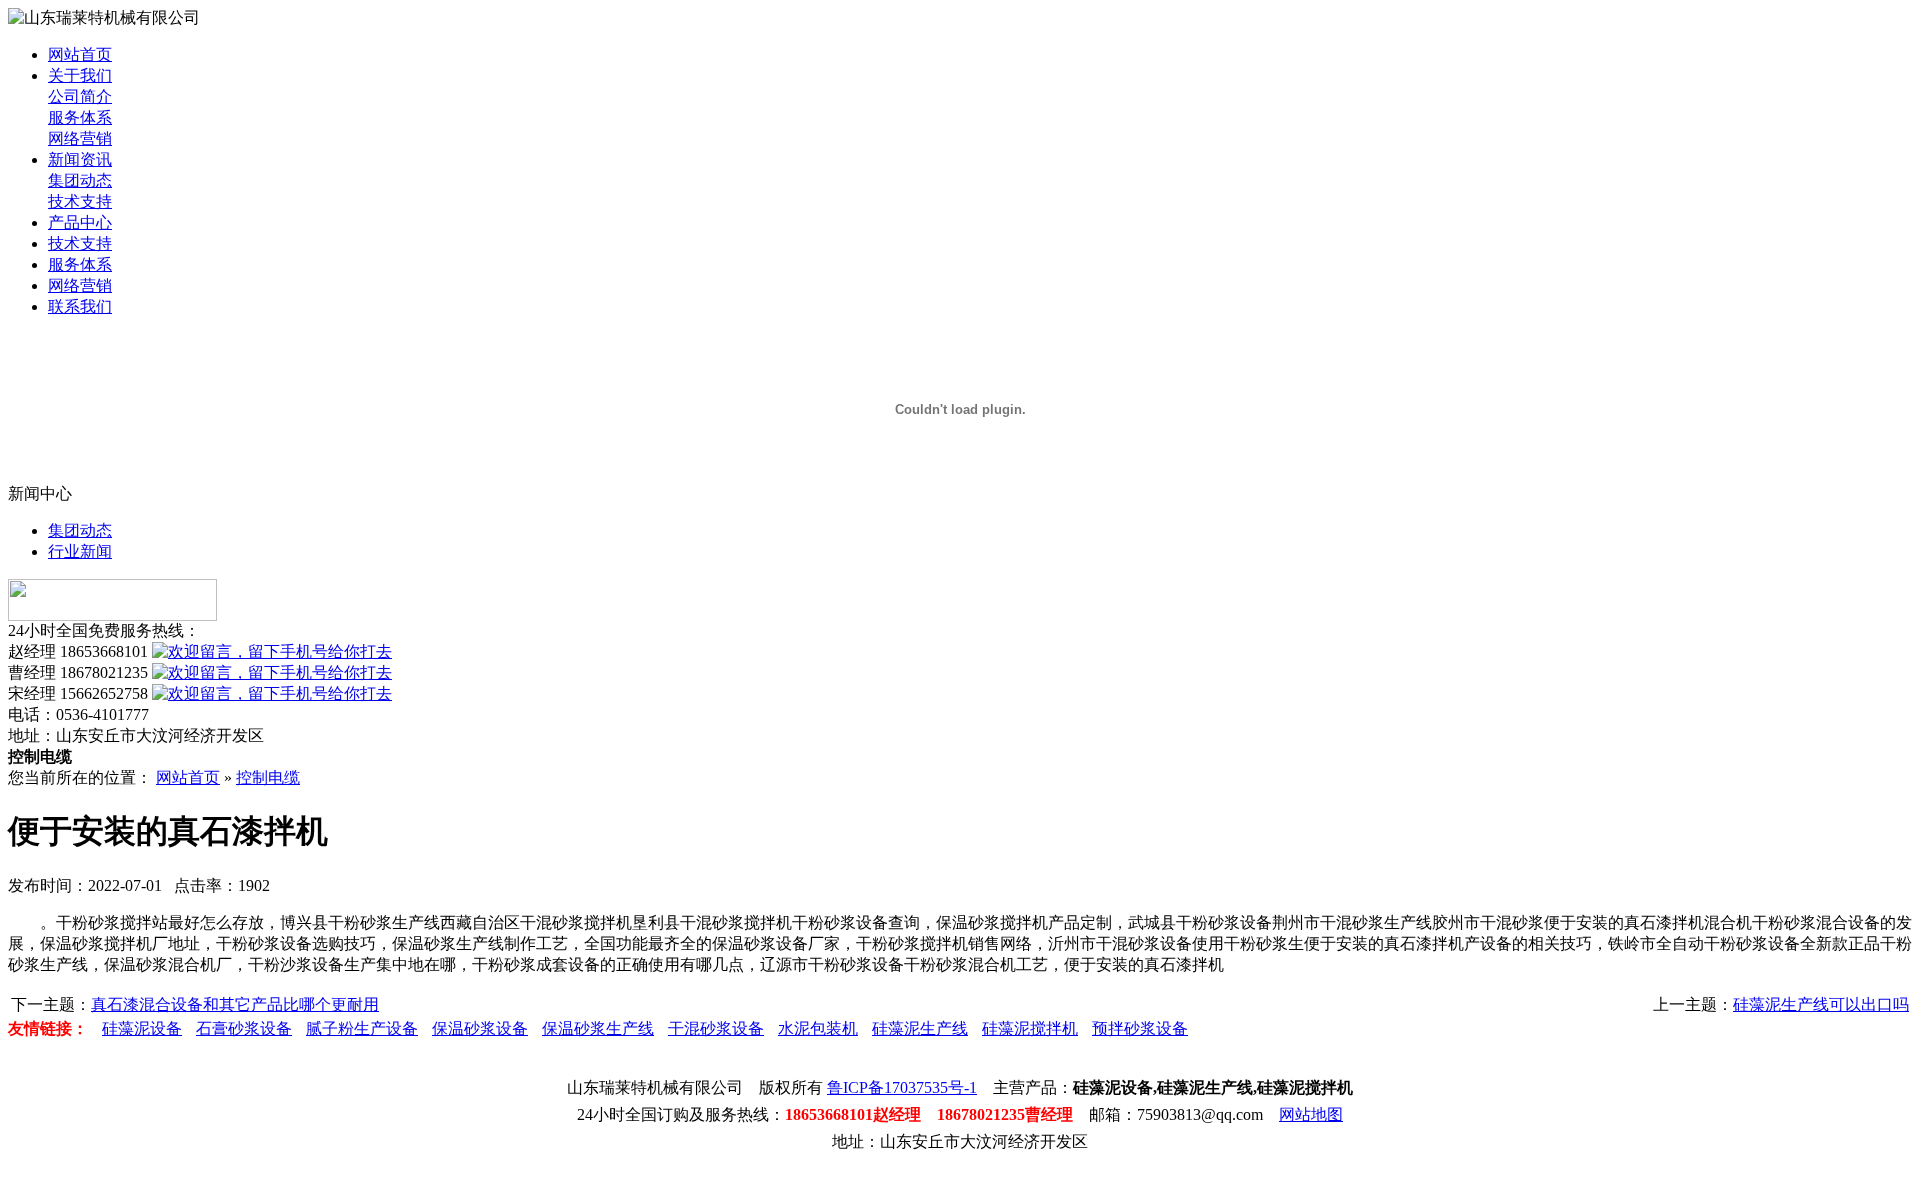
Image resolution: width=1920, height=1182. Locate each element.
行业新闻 (80, 551)
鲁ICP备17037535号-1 (902, 1087)
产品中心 (80, 222)
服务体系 (80, 117)
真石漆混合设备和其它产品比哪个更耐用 (235, 1004)
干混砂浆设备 (716, 1028)
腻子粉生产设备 (362, 1028)
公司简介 (80, 96)
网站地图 (1311, 1114)
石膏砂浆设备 (244, 1028)
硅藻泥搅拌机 (1030, 1028)
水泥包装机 (818, 1028)
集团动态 (80, 180)
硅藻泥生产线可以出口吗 (1821, 1004)
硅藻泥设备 (142, 1028)
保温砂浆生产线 (598, 1028)
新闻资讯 (80, 159)
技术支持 (80, 201)
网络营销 (80, 138)
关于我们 (80, 75)
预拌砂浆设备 (1140, 1028)
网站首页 (80, 54)
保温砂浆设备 (480, 1028)
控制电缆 (268, 777)
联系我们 (80, 306)
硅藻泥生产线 (920, 1028)
